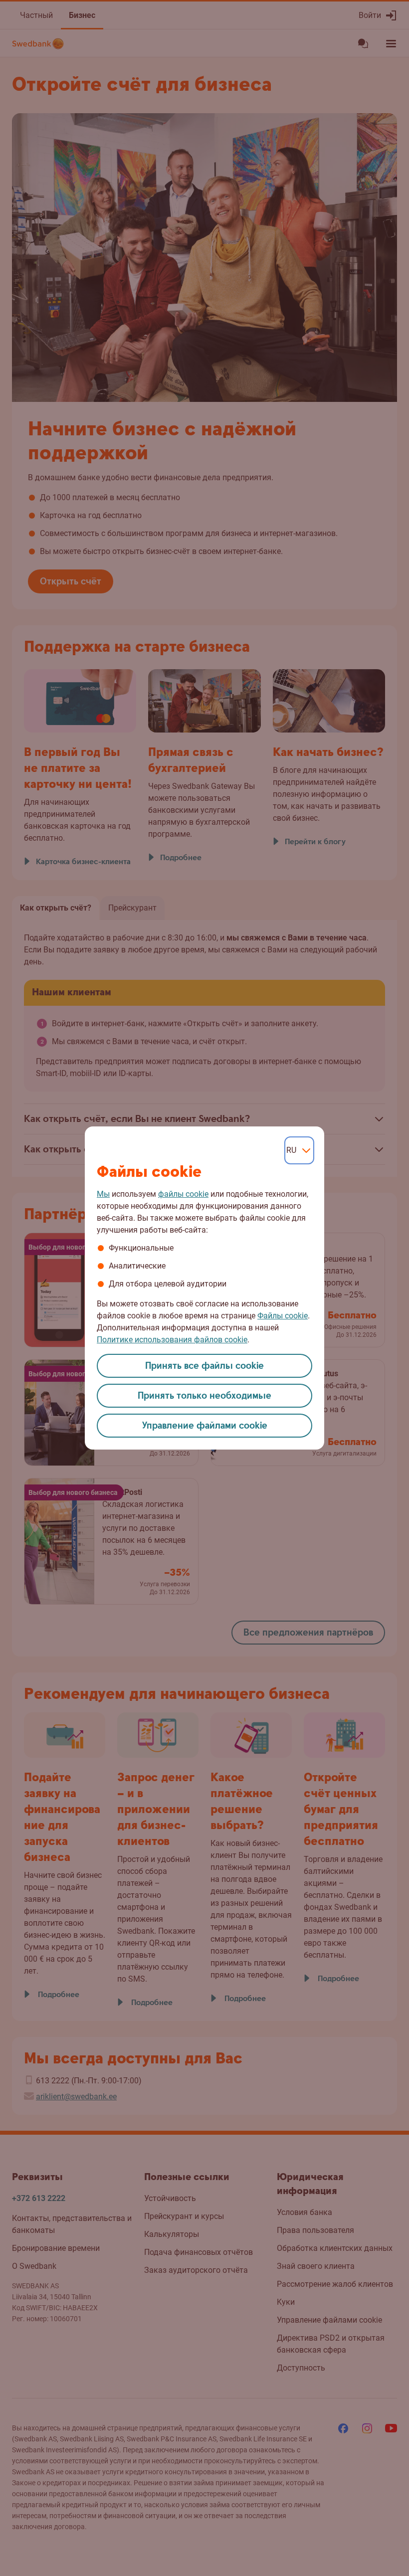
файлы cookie (183, 1194)
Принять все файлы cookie (204, 1366)
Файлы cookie (283, 1316)
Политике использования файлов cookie (172, 1340)
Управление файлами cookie (205, 1426)
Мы (103, 1194)
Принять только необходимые (204, 1396)
